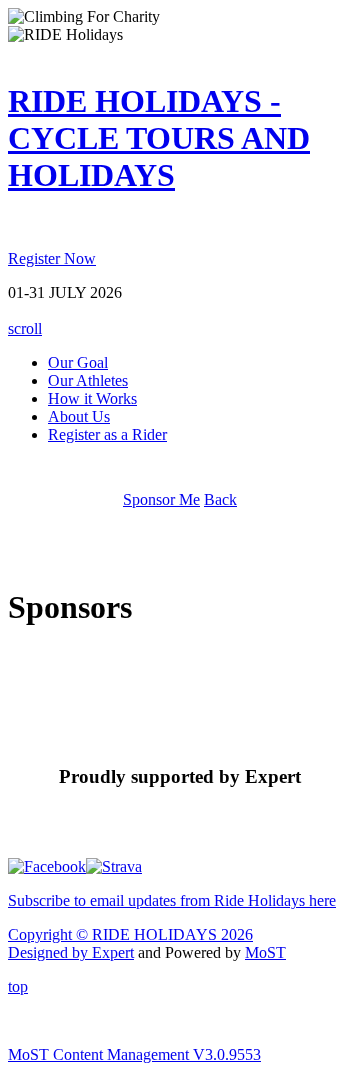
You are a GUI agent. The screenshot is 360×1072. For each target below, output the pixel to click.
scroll (25, 328)
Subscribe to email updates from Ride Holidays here (172, 900)
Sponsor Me (161, 499)
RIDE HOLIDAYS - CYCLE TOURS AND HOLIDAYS (159, 138)
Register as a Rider (107, 434)
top (18, 986)
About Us (79, 416)
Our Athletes (88, 380)
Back (220, 499)
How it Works (92, 398)
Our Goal (78, 362)
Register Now (52, 258)
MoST (265, 952)
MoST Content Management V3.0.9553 (134, 1054)
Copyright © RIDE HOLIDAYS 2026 (130, 934)
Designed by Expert (71, 952)
